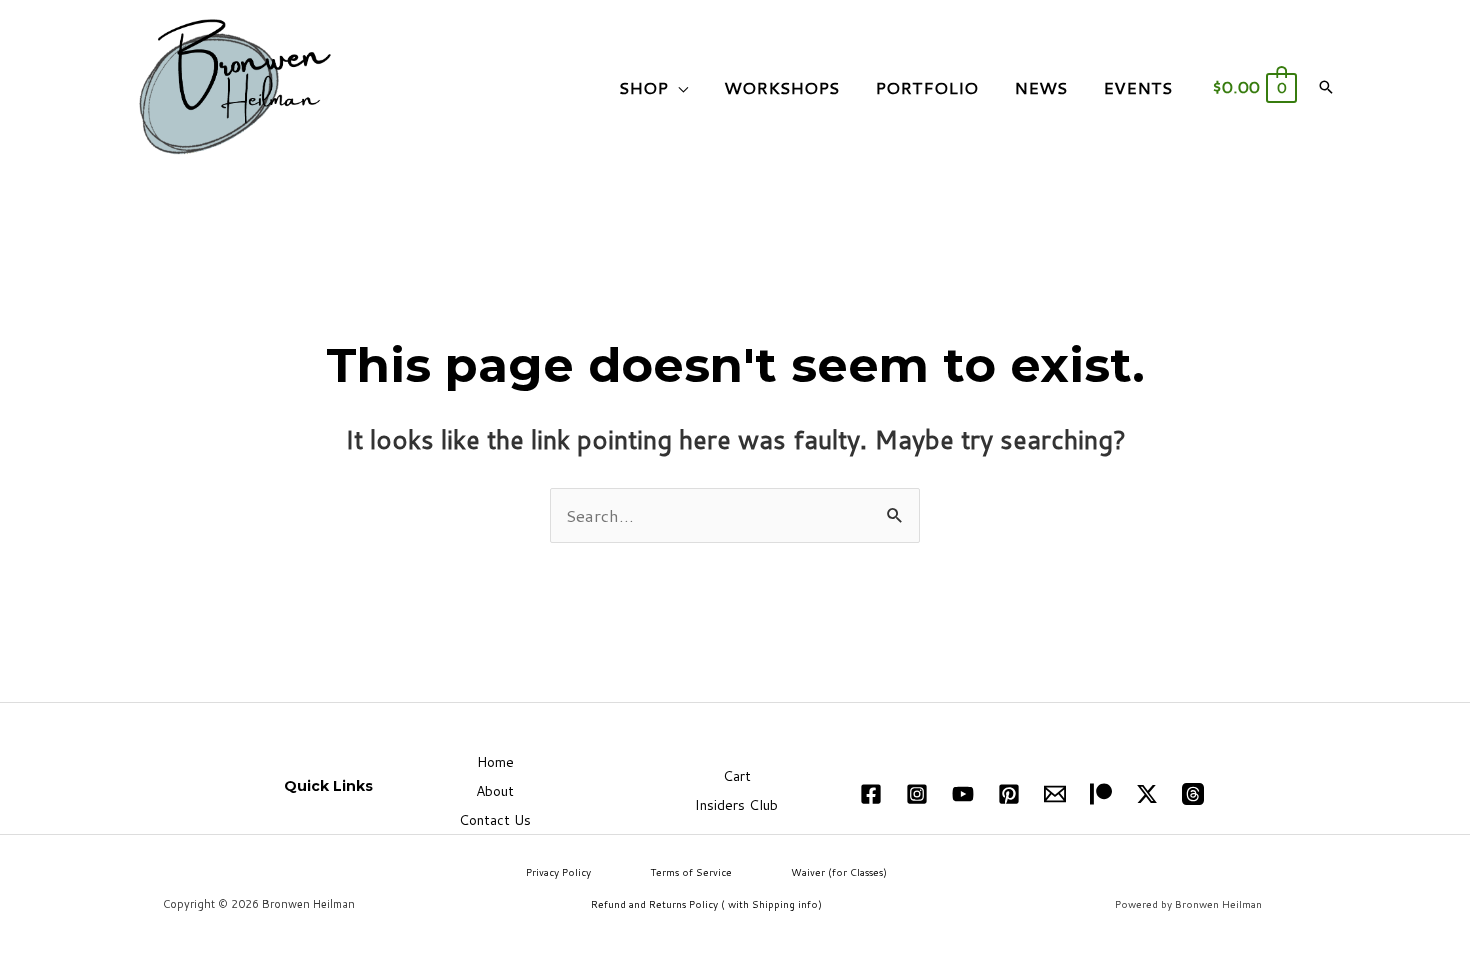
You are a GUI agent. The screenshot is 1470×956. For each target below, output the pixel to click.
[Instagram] (917, 794)
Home (495, 762)
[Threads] (1193, 794)
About (495, 791)
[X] (1147, 794)
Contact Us (495, 820)
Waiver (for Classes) (839, 872)
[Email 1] (1055, 794)
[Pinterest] (1009, 794)
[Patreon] (1101, 794)
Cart (737, 776)
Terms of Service (691, 872)
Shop (643, 87)
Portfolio (926, 87)
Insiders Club (736, 805)
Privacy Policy (558, 872)
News (1040, 87)
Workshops (781, 87)
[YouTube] (963, 794)
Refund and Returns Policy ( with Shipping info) (706, 904)
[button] (1326, 87)
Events (1137, 87)
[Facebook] (871, 794)
